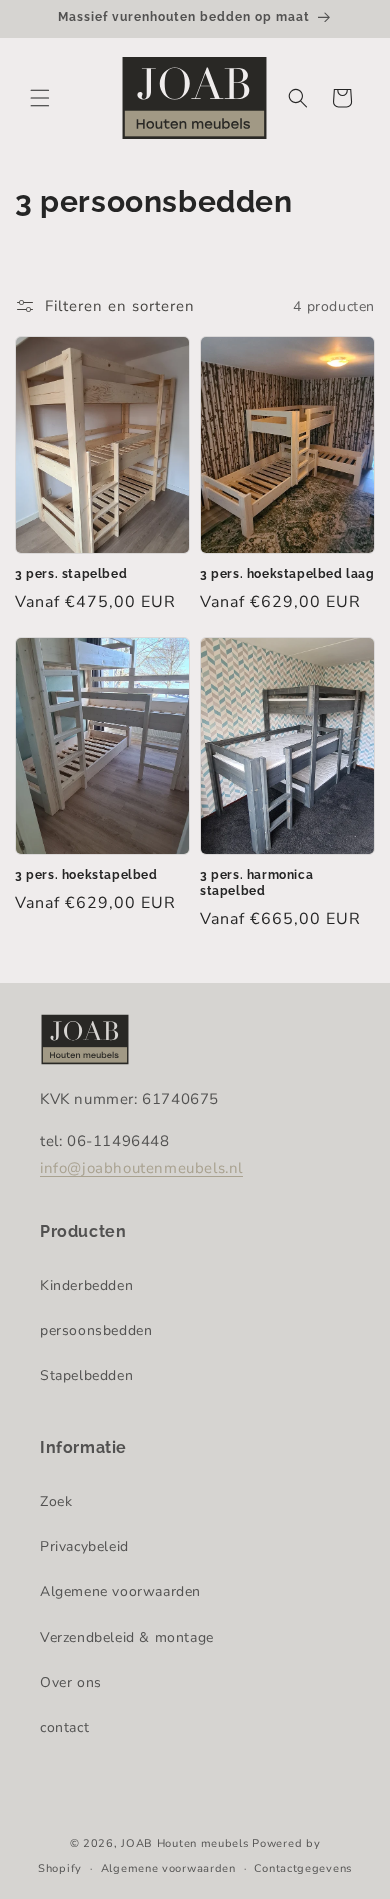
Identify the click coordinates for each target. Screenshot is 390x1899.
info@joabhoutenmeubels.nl (141, 1168)
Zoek (56, 1501)
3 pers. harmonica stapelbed (256, 883)
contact (64, 1727)
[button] (40, 98)
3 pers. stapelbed (71, 574)
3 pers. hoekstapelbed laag (287, 574)
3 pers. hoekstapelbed (86, 875)
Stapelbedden (86, 1375)
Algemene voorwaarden (120, 1591)
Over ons (71, 1682)
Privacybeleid (84, 1546)
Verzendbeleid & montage (127, 1637)
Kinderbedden (86, 1285)
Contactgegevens (303, 1868)
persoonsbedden (96, 1330)
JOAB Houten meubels (184, 1843)
